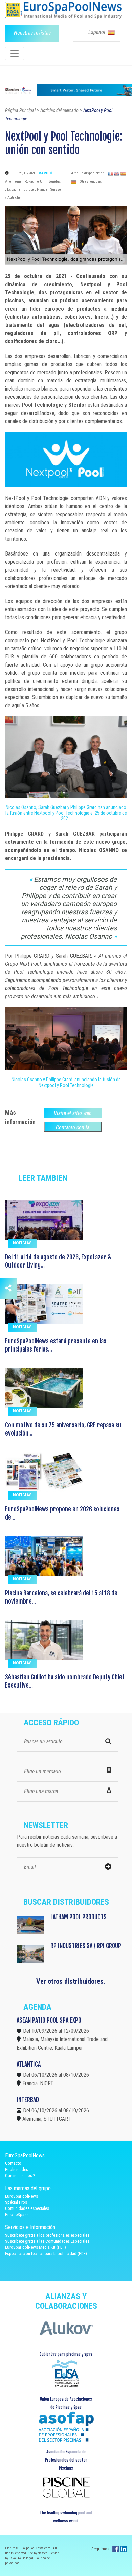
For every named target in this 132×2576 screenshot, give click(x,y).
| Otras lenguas (90, 181)
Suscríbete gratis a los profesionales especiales (47, 2235)
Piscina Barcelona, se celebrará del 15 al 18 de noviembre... (61, 1597)
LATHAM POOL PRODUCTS (79, 1917)
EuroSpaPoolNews (21, 2196)
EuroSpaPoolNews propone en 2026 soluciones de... (62, 1513)
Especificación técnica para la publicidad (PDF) (46, 2253)
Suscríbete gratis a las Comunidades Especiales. (48, 2241)
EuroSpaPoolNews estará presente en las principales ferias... (56, 1345)
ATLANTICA (29, 2064)
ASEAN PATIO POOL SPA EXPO (49, 2020)
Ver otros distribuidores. (71, 1981)
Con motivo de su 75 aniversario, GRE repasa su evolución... (63, 1429)
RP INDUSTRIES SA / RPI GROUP (86, 1946)
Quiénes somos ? (20, 2175)
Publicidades (17, 2169)
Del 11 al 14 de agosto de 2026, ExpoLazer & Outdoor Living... (58, 1261)
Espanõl (97, 32)
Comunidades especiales (27, 2208)
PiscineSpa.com (19, 2214)
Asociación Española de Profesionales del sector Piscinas (66, 2460)
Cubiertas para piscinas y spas (66, 2354)
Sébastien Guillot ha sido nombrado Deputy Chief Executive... (65, 1681)
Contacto (13, 2163)
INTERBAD (28, 2100)
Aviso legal (26, 2558)
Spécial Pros (16, 2202)
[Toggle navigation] (15, 54)
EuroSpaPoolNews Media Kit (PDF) (36, 2247)
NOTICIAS (22, 1243)
